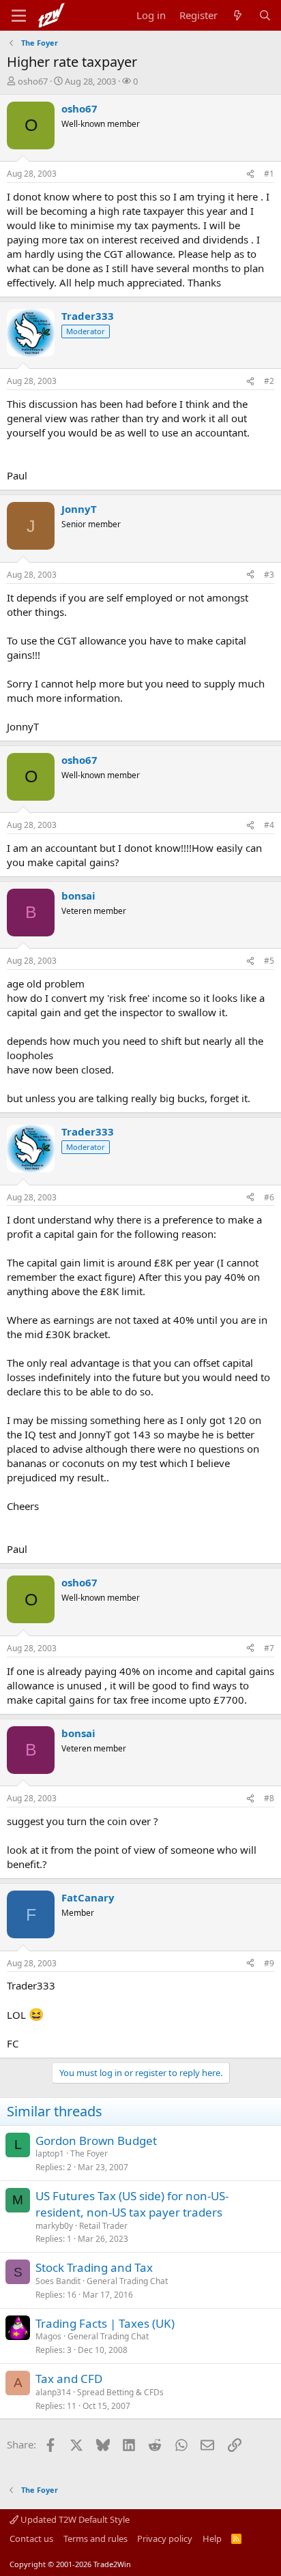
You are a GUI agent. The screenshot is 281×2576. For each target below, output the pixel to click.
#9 (269, 1963)
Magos (48, 2336)
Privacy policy (165, 2538)
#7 (269, 1648)
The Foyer (89, 2153)
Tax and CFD (69, 2379)
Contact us (31, 2538)
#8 (269, 1798)
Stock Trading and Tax (94, 2267)
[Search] (265, 15)
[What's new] (238, 15)
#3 (269, 575)
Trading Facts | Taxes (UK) (105, 2323)
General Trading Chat (127, 2281)
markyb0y (54, 2226)
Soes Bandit (58, 2281)
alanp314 (53, 2392)
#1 (269, 174)
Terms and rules (95, 2538)
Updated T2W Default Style (74, 2519)
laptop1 (50, 2153)
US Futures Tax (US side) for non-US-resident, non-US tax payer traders (132, 2204)
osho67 (33, 81)
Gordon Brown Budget (96, 2141)
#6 (269, 1197)
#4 (269, 825)
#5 (269, 961)
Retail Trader (103, 2226)
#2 (269, 381)
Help (212, 2538)
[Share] (250, 174)
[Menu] (19, 16)
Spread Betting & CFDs (120, 2392)
